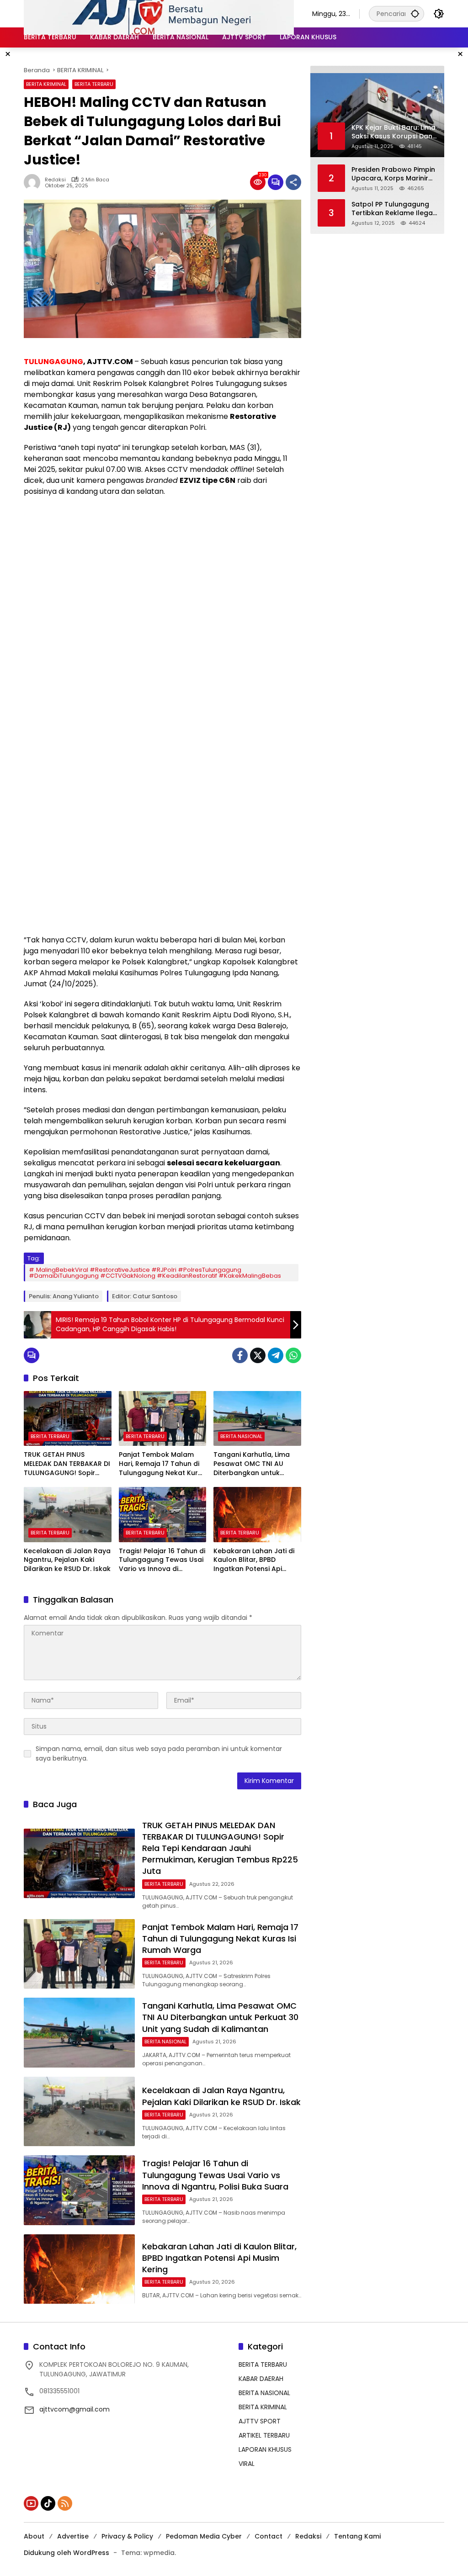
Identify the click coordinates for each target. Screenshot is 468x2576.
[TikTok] (48, 2503)
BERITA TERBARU (94, 84)
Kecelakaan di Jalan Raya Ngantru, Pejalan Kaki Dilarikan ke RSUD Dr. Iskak (67, 1560)
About (34, 2536)
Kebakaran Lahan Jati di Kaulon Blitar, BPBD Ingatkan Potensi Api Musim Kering (254, 1560)
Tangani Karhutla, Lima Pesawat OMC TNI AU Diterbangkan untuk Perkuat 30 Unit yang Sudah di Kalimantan (252, 1464)
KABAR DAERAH (261, 2379)
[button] (415, 13)
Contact (269, 2536)
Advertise (73, 2536)
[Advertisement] (162, 570)
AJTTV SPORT (260, 2421)
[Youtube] (31, 2503)
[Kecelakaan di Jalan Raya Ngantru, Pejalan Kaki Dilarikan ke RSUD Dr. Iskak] (68, 1514)
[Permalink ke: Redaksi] (34, 182)
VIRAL (247, 2464)
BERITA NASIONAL (241, 1436)
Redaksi (55, 180)
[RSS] (65, 2503)
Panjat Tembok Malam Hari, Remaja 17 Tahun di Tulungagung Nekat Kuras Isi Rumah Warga (162, 1464)
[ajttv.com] (159, 13)
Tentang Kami (357, 2536)
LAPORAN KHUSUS (265, 2449)
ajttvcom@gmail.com (74, 2409)
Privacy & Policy (127, 2536)
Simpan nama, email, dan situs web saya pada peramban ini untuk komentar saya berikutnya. (159, 1753)
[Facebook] (240, 1355)
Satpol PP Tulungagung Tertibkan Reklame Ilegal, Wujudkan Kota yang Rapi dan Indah (394, 209)
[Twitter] (258, 1355)
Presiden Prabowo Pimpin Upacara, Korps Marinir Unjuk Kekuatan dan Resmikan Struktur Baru (393, 174)
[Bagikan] (293, 182)
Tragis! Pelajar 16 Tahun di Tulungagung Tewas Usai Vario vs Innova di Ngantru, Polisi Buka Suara (162, 1560)
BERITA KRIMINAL (46, 84)
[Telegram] (276, 1355)
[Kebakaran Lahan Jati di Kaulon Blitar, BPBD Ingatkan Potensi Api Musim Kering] (257, 1514)
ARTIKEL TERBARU (264, 2435)
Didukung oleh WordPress (66, 2553)
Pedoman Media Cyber (204, 2536)
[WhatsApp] (293, 1355)
